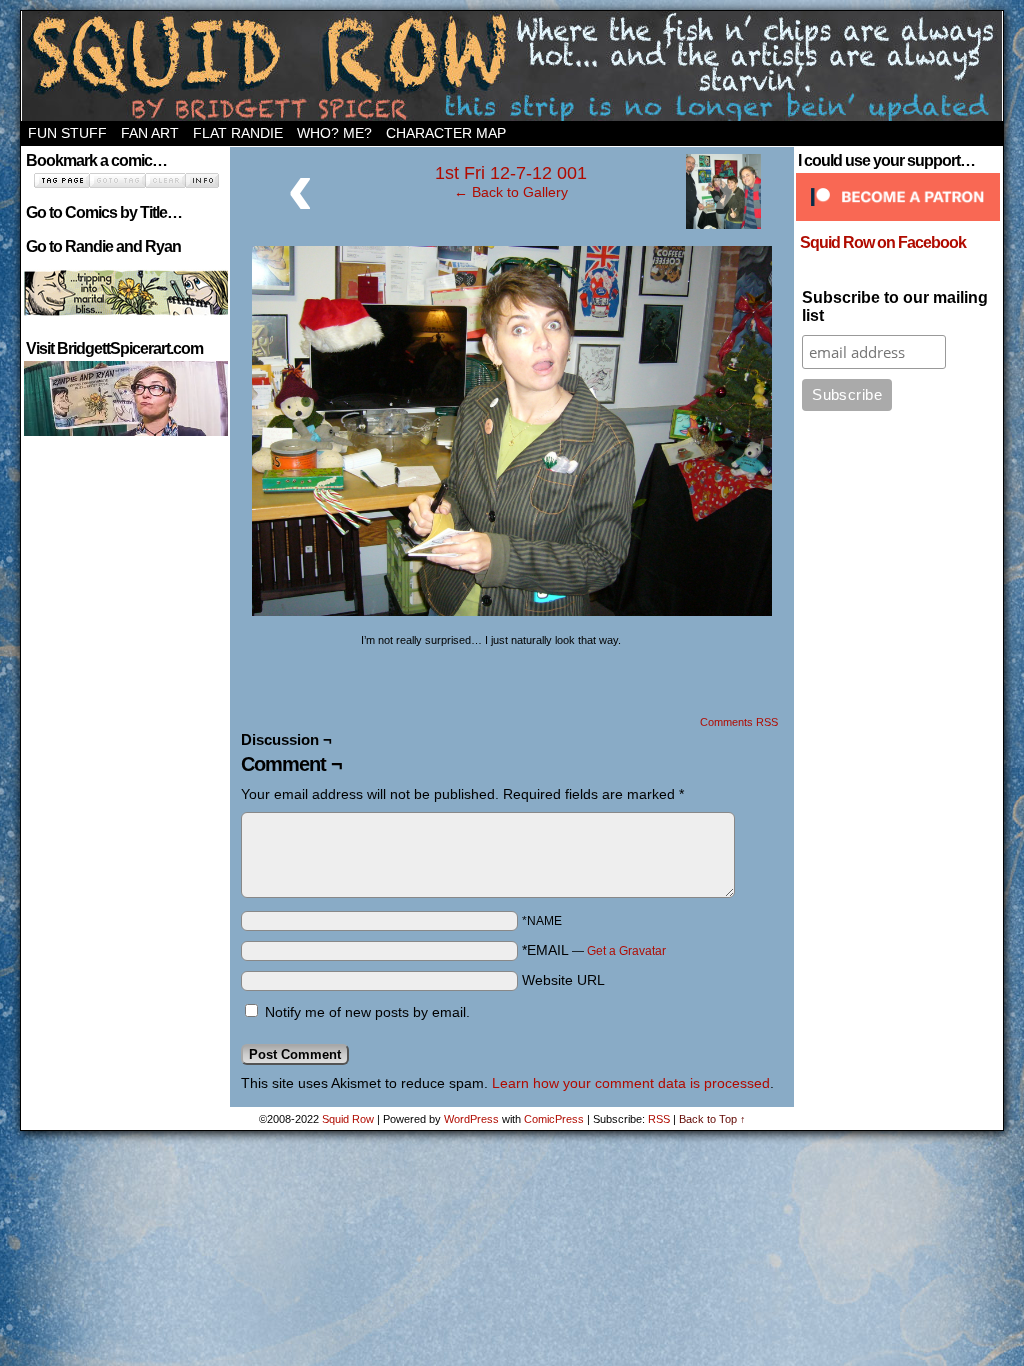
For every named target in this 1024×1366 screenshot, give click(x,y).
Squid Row (512, 66)
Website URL (563, 980)
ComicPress (554, 1119)
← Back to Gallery (511, 192)
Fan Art (150, 133)
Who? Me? (334, 133)
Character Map (446, 133)
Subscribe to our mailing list (895, 306)
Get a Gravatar (626, 951)
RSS (659, 1119)
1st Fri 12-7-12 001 (511, 173)
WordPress (471, 1119)
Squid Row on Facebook (883, 242)
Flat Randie (238, 133)
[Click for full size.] (512, 611)
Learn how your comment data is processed (631, 1083)
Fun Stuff (67, 133)
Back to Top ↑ (712, 1119)
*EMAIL (594, 950)
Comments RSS (739, 722)
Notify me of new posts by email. (367, 1012)
